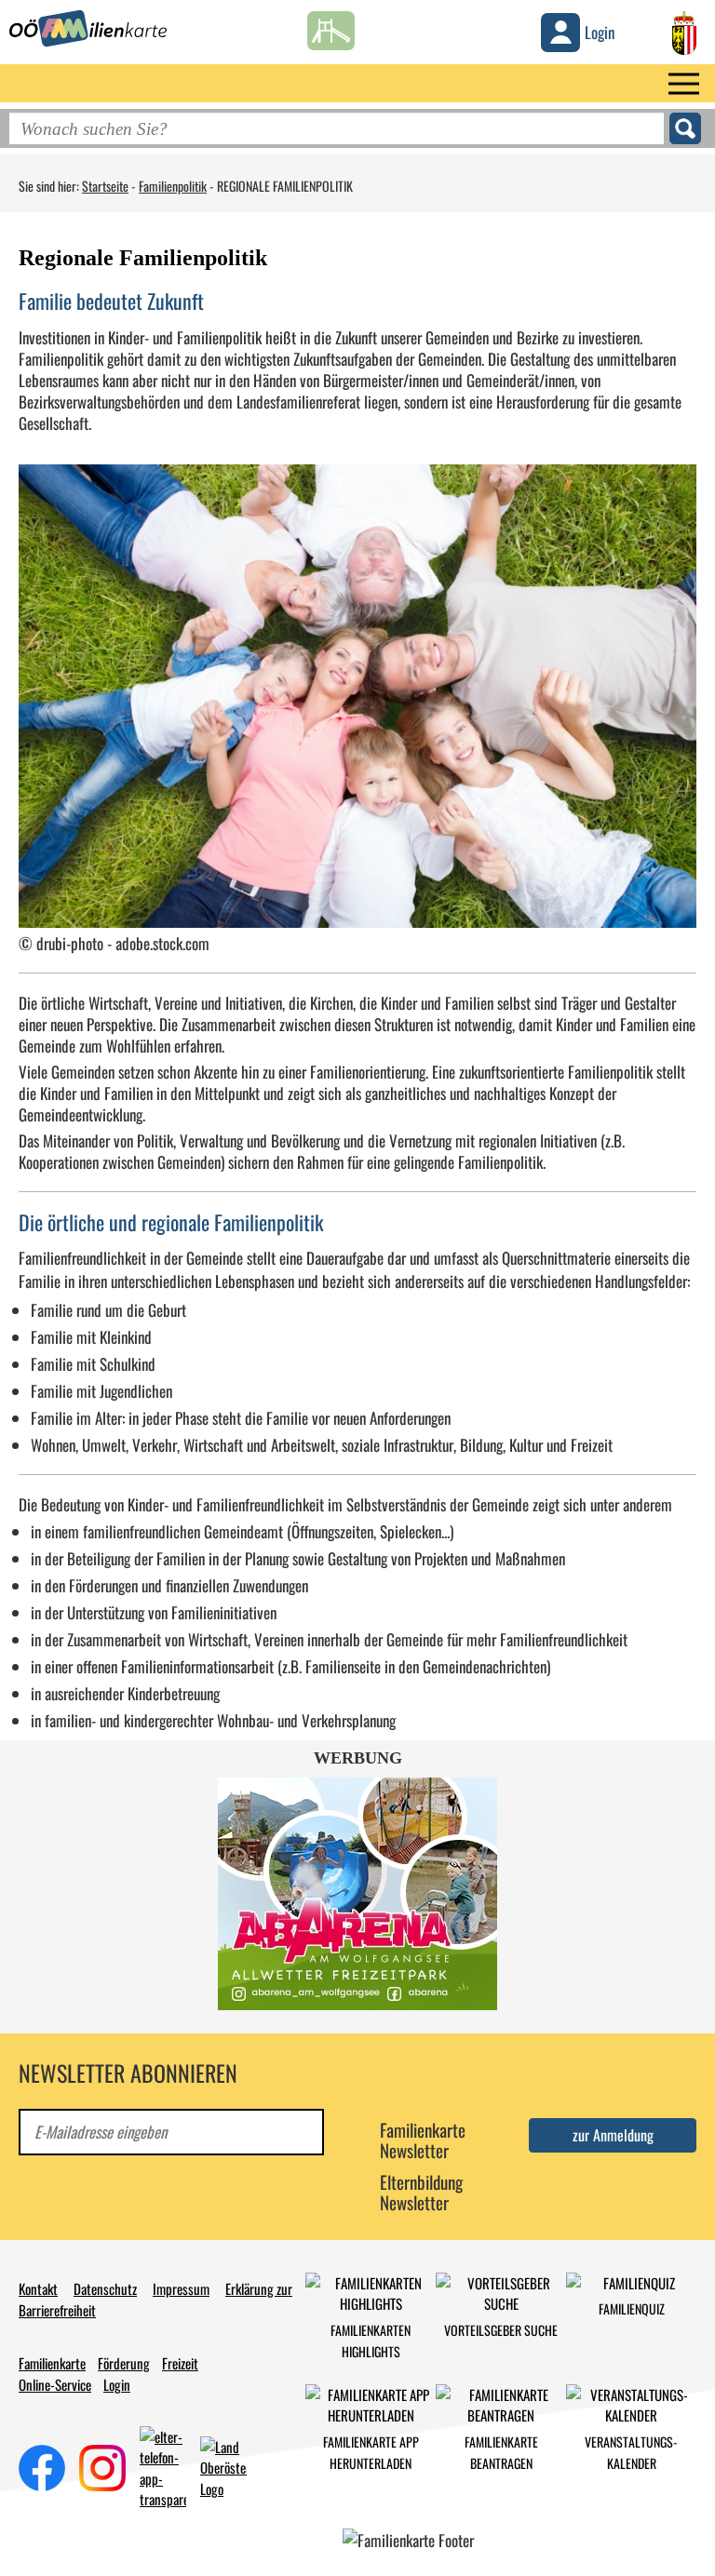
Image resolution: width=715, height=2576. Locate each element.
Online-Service (55, 2384)
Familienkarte (52, 2363)
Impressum (181, 2288)
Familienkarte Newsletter (423, 2140)
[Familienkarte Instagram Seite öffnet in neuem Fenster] (102, 2465)
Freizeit (180, 2363)
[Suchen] (685, 128)
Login (117, 2384)
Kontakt (38, 2288)
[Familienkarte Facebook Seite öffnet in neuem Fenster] (42, 2465)
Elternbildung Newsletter (421, 2192)
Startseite (105, 186)
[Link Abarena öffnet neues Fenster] (357, 1894)
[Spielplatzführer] (331, 26)
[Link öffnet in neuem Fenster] (223, 2465)
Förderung (124, 2363)
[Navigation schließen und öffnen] (684, 83)
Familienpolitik (173, 186)
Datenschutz (105, 2288)
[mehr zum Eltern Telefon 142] (163, 2465)
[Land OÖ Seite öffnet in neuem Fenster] (684, 30)
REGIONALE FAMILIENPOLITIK (285, 186)
